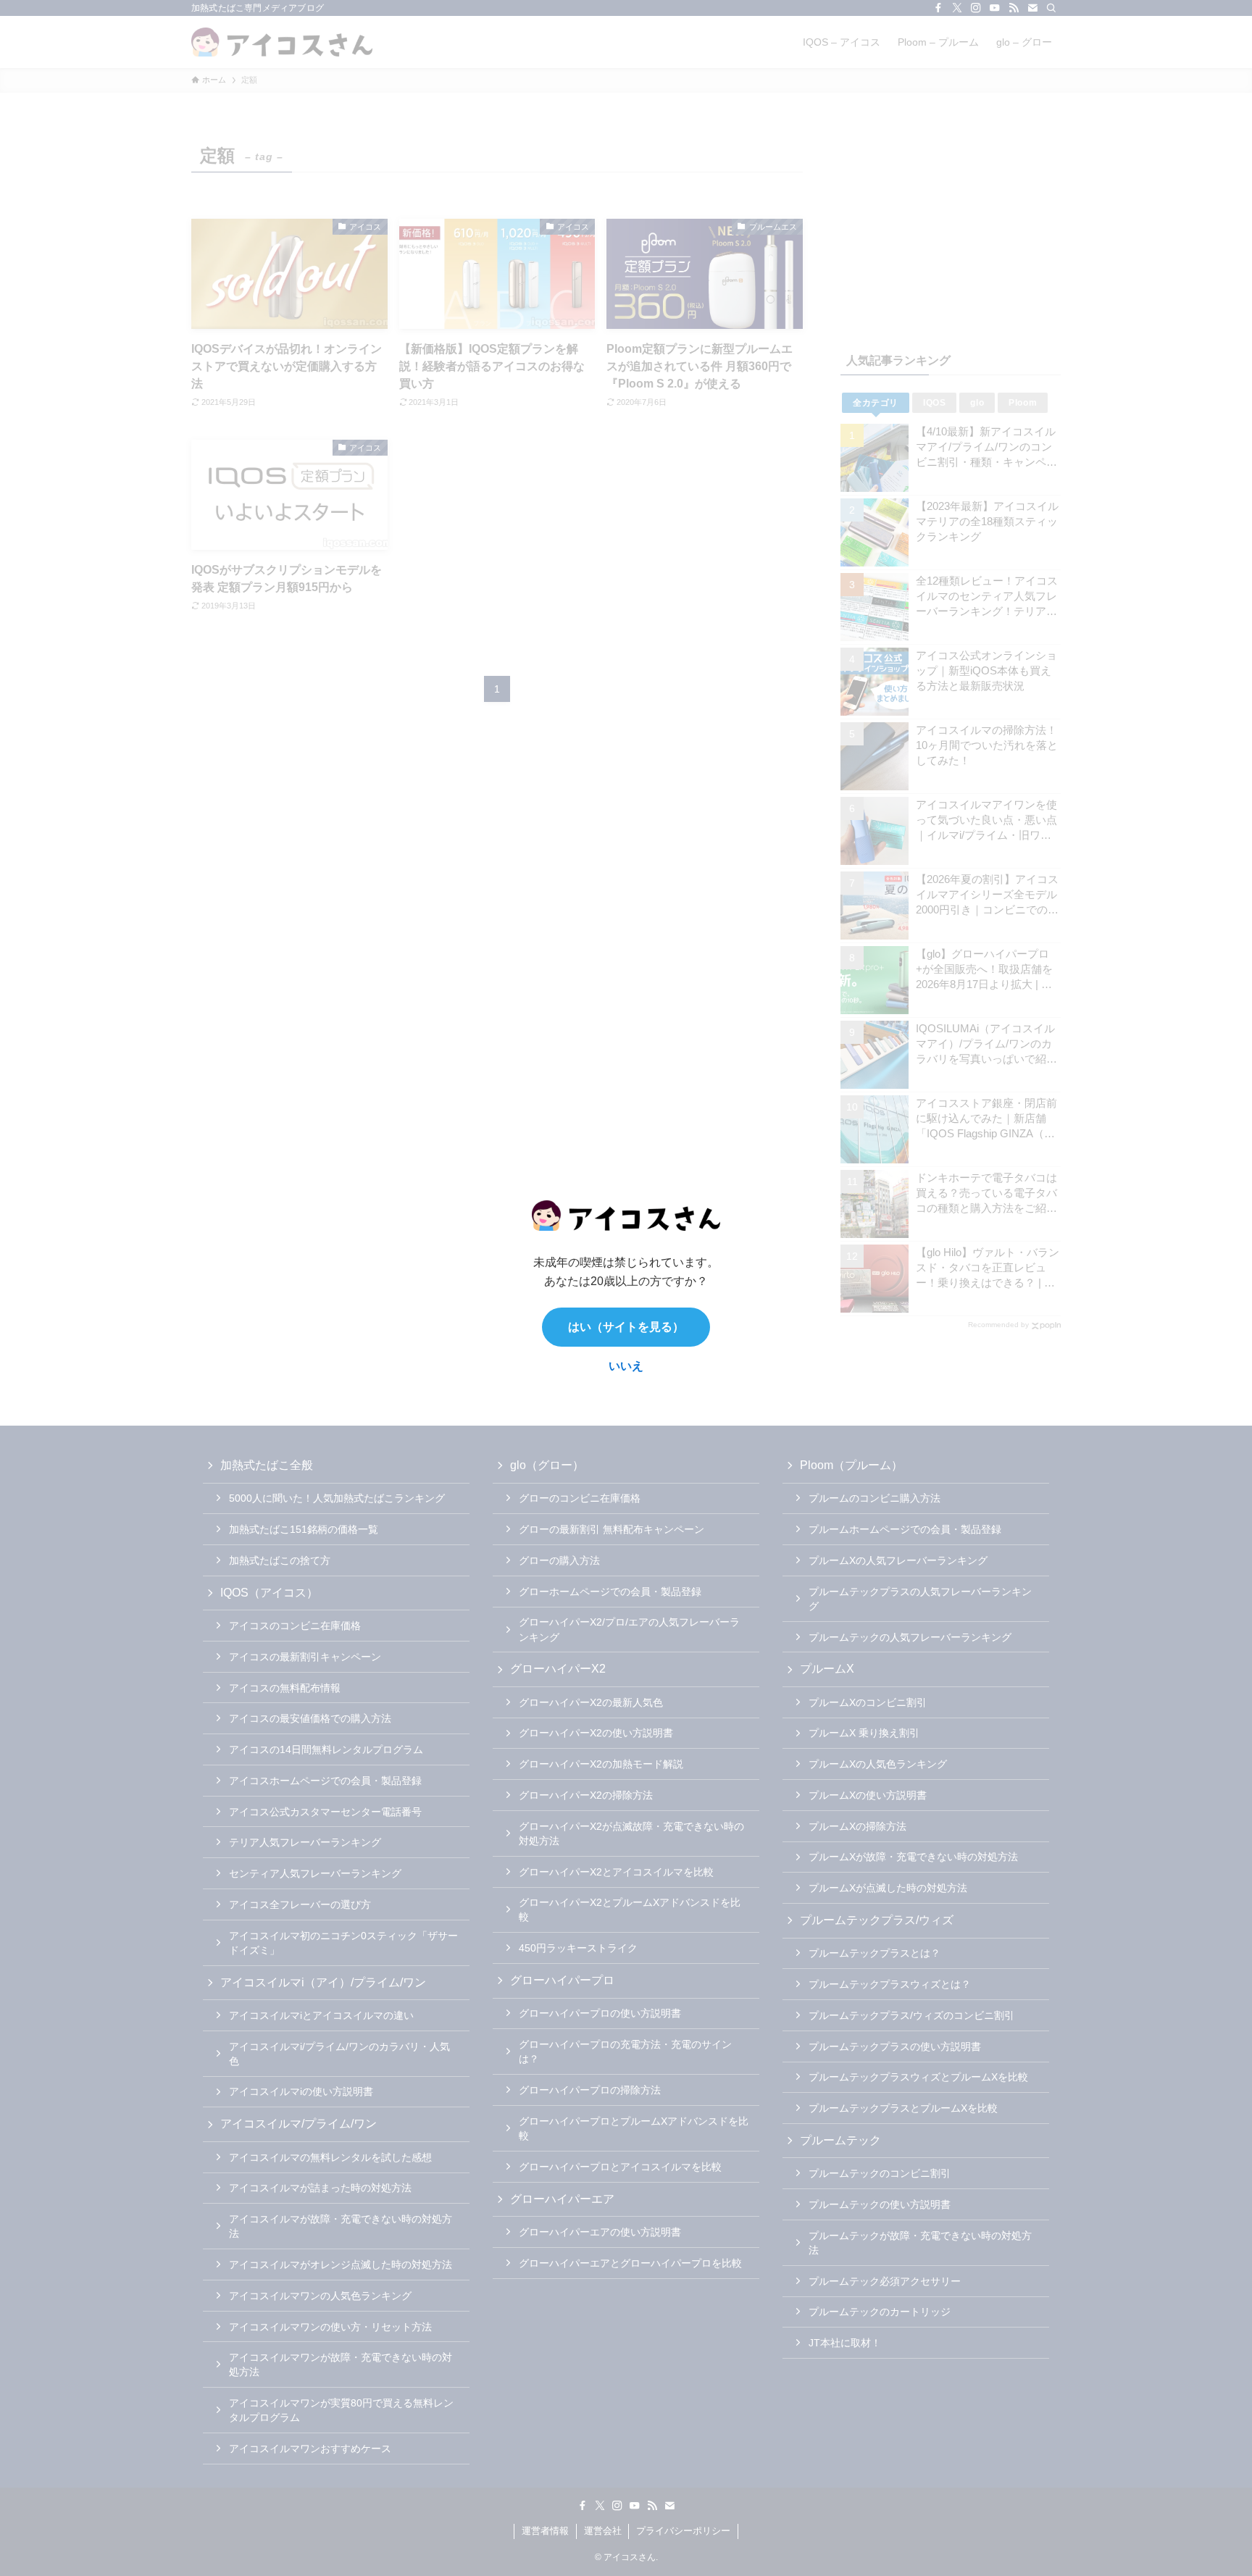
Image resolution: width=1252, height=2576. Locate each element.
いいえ (626, 1366)
